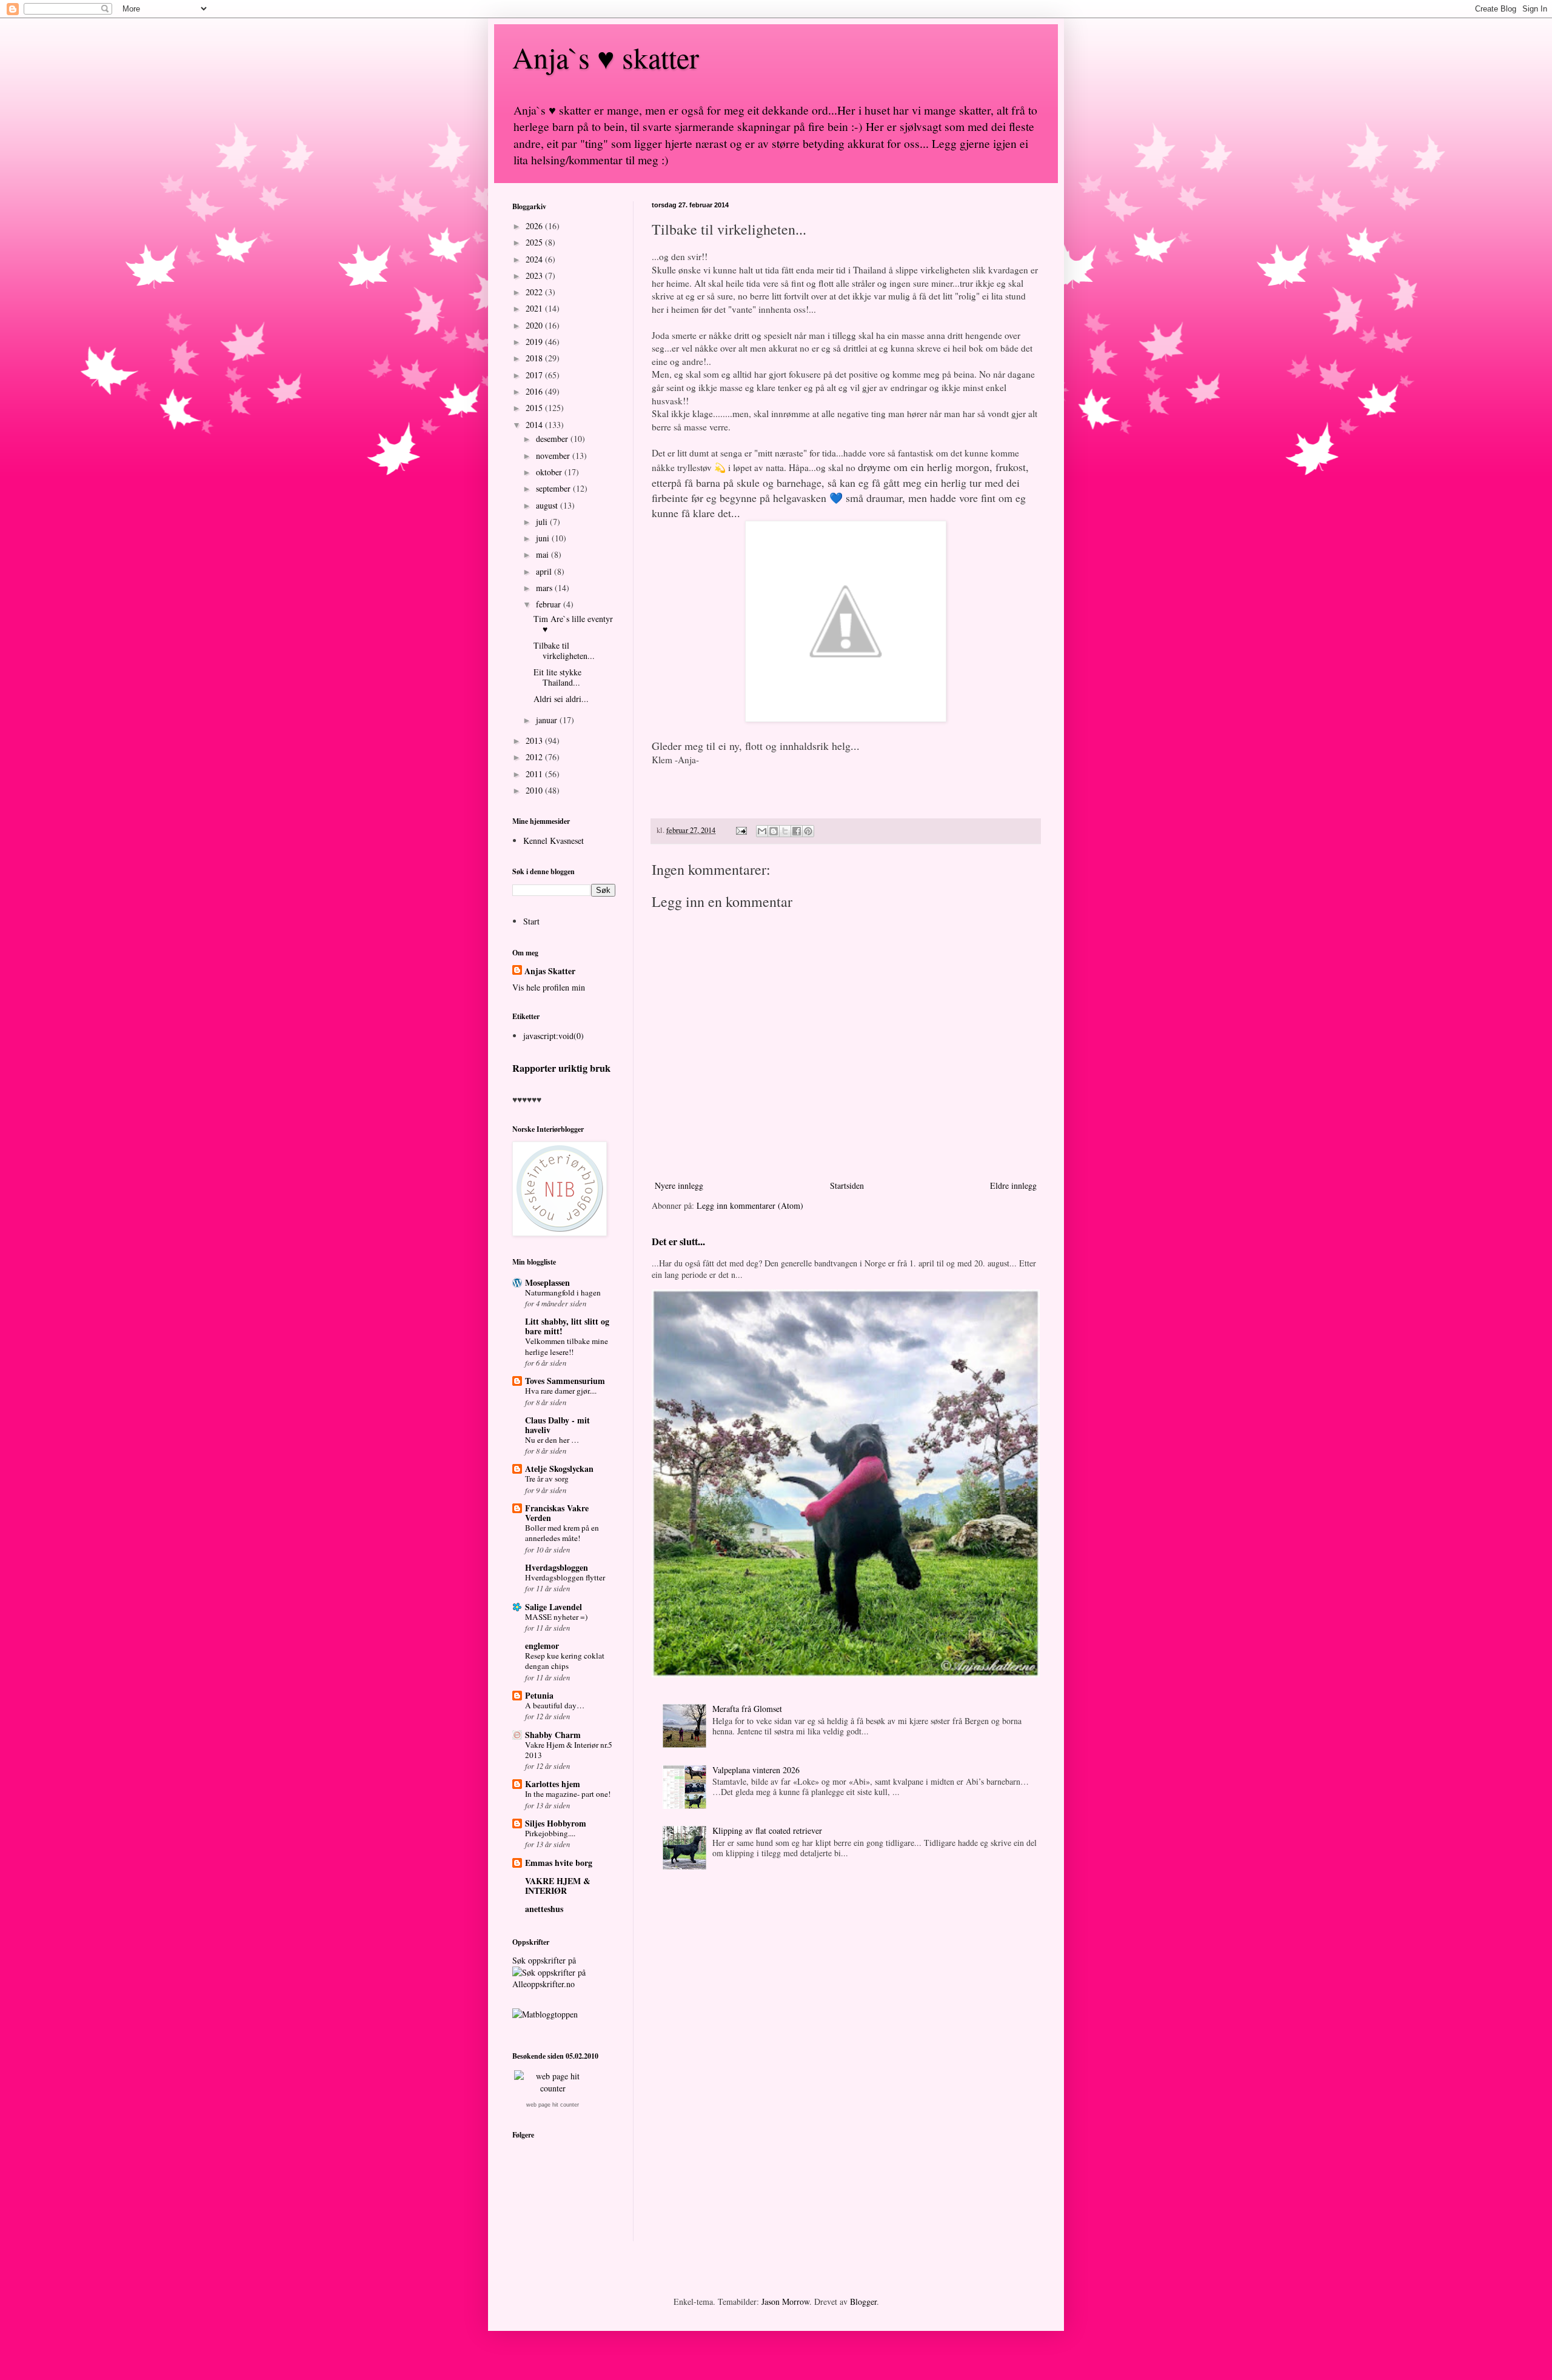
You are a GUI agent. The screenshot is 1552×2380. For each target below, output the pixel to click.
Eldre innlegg (1013, 1185)
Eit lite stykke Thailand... (557, 677)
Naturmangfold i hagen (563, 1292)
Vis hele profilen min (549, 987)
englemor (542, 1646)
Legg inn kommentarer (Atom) (750, 1205)
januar (548, 720)
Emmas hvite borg (559, 1863)
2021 (535, 308)
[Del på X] (785, 831)
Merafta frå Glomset (747, 1709)
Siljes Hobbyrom (556, 1823)
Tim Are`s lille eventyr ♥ (573, 624)
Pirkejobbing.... (550, 1833)
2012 (535, 757)
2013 (535, 740)
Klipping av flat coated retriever (767, 1830)
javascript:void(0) (554, 1036)
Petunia (539, 1695)
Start (531, 921)
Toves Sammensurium (565, 1381)
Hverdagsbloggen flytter (565, 1577)
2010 (535, 790)
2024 (535, 259)
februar (550, 604)
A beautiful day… (555, 1705)
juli (543, 522)
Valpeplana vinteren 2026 (756, 1770)
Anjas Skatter (550, 971)
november (554, 456)
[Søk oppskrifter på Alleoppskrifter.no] (545, 2014)
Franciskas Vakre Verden (557, 1513)
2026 (535, 226)
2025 (535, 242)
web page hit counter (553, 2105)
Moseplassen (547, 1282)
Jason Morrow (785, 2301)
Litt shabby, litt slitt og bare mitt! (567, 1326)
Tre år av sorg (547, 1479)
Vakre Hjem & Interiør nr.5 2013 (569, 1750)
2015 (535, 408)
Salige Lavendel (554, 1607)
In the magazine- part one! (568, 1794)
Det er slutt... (678, 1242)
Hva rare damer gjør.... (561, 1391)
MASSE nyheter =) (556, 1617)
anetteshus (544, 1909)
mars (545, 588)
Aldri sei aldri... (561, 699)
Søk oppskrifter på (544, 1960)
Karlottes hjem (553, 1784)
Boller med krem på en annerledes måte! (562, 1533)
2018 (535, 358)
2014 (535, 425)
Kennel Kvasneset (554, 841)
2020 (535, 325)
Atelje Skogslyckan (559, 1469)
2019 (535, 342)
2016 (535, 391)
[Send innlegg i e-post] (741, 830)
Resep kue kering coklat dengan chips (565, 1661)
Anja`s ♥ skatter (606, 57)
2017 (535, 375)
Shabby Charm (553, 1735)
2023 (535, 276)
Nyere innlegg (679, 1185)
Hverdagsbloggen (557, 1567)
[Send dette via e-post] (762, 831)
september (554, 488)
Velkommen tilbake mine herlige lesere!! (567, 1346)
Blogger (863, 2301)
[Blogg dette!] (774, 831)
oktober (550, 472)
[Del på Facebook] (797, 831)
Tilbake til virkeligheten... (564, 650)
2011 (535, 774)
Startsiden (847, 1185)
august (548, 505)
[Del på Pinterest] (808, 831)
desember (553, 439)
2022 (535, 292)
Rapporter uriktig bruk (561, 1068)
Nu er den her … (552, 1440)
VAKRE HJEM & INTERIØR (558, 1886)
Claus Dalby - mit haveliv (557, 1425)
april (545, 571)
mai (544, 554)
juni (544, 538)
